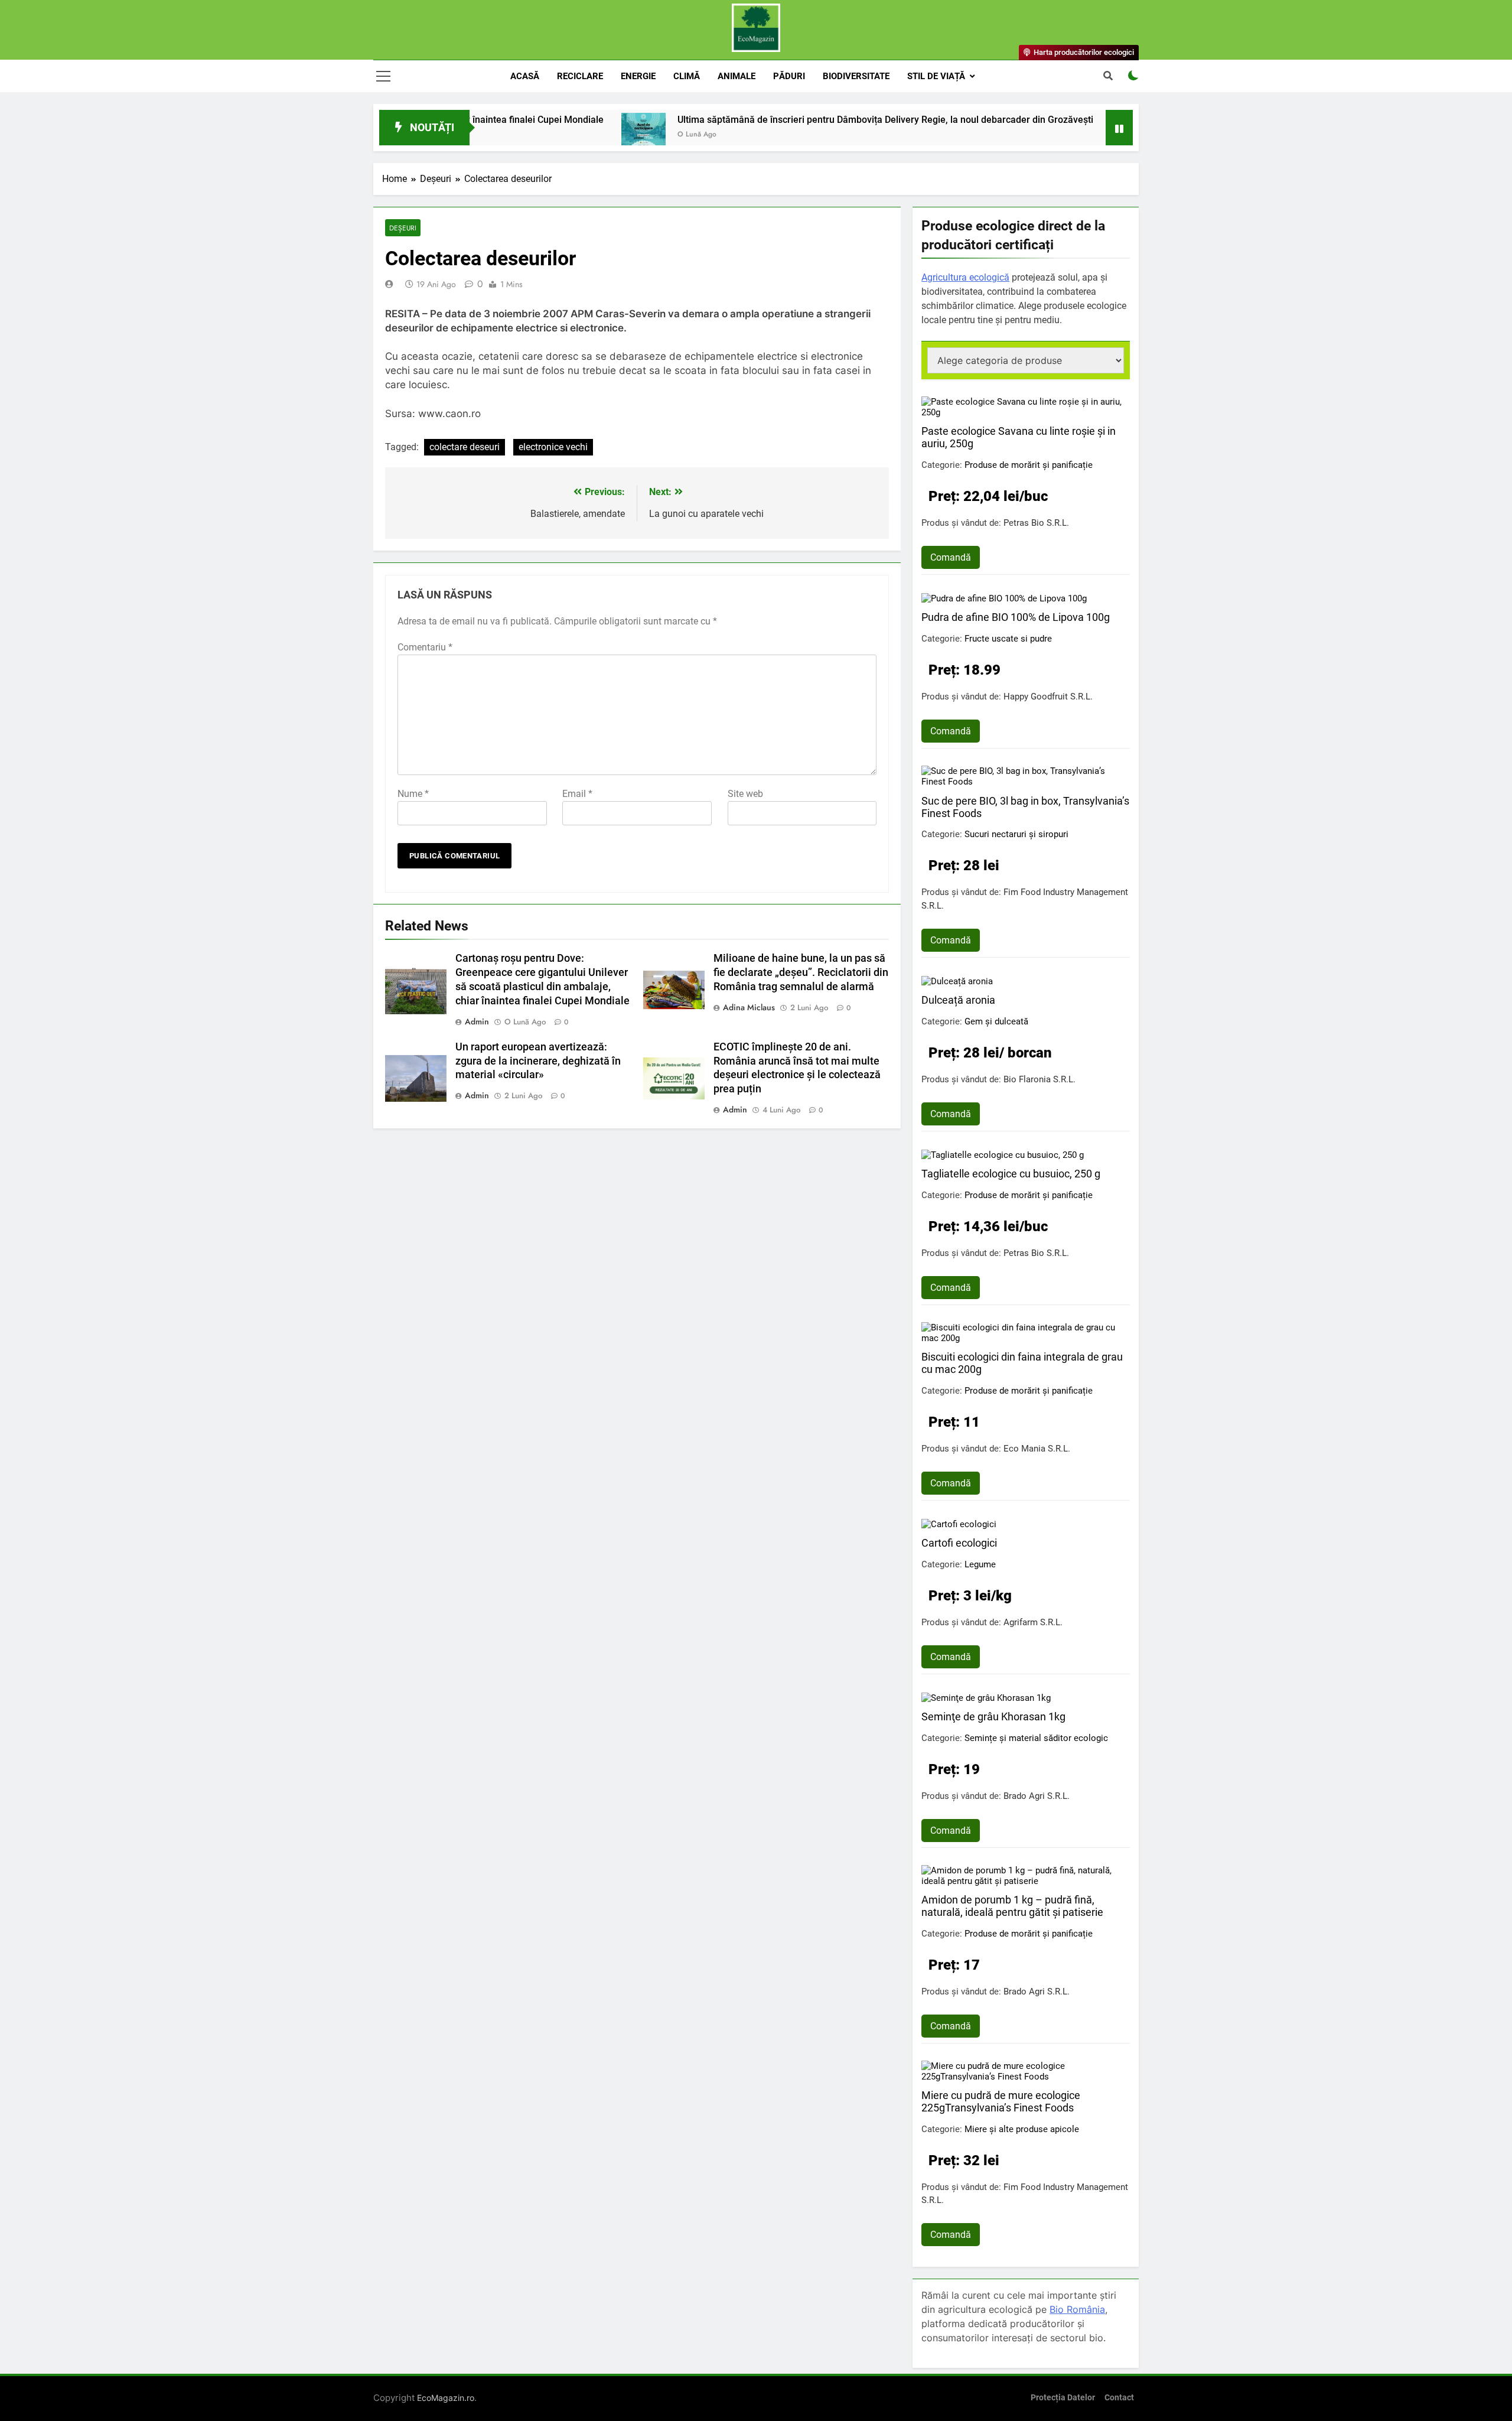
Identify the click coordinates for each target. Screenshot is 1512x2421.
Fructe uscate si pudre (1008, 639)
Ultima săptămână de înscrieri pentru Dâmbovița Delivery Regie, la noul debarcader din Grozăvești (796, 120)
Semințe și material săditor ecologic (1036, 1738)
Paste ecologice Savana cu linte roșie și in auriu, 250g (1019, 437)
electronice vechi (553, 447)
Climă (687, 76)
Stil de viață (936, 76)
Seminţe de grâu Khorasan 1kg (993, 1716)
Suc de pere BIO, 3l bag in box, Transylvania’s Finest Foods (1025, 807)
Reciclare (580, 76)
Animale (737, 76)
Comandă (951, 557)
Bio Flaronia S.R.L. (1039, 1079)
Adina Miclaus (749, 1007)
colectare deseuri (465, 447)
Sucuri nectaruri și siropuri (1016, 834)
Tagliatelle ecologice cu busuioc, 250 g (1011, 1174)
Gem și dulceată (996, 1021)
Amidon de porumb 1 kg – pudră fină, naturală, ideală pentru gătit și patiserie (1012, 1906)
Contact (1119, 2398)
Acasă (525, 76)
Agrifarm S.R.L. (1033, 1622)
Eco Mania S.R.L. (1037, 1449)
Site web (745, 794)
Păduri (789, 76)
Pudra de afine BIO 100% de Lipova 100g (1016, 617)
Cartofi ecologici (959, 1543)
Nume (413, 794)
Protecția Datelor (1063, 2398)
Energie (638, 76)
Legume (980, 1564)
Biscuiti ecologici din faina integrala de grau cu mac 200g (1022, 1363)
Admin (477, 1021)
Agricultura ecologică (965, 277)
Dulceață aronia (958, 1000)
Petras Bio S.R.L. (1036, 523)
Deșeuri (403, 228)
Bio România (1077, 2309)
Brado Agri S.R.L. (1037, 1796)
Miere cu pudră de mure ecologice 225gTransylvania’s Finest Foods (1001, 2101)
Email (577, 794)
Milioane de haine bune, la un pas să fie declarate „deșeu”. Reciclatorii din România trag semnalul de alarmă (801, 972)
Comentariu (425, 647)
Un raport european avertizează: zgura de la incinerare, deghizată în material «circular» (538, 1061)
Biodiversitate (856, 76)
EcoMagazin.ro (446, 2398)
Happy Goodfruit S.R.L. (1048, 697)
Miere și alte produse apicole (1022, 2129)
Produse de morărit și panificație (1029, 465)
